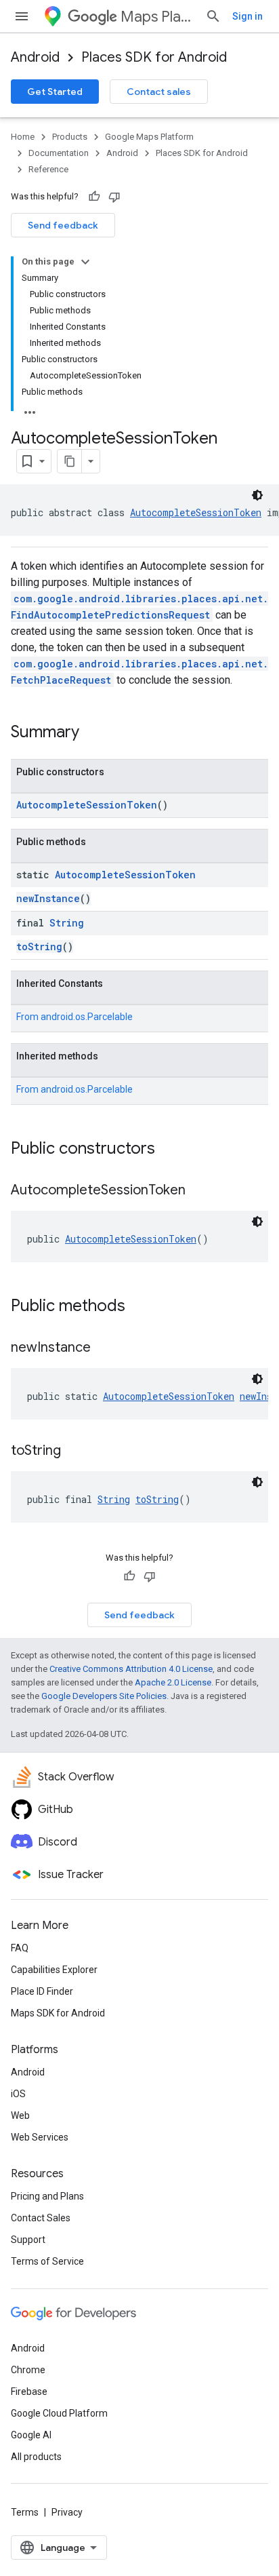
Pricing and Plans (47, 2196)
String (67, 923)
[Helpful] (94, 197)
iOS (18, 2094)
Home (23, 137)
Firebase (29, 2392)
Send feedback (63, 225)
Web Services (40, 2137)
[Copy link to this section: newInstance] (104, 1348)
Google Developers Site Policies (104, 1696)
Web (20, 2115)
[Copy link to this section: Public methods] (139, 1307)
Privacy (67, 2512)
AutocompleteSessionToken (196, 512)
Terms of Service (47, 2261)
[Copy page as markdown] (70, 461)
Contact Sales (41, 2218)
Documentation (59, 153)
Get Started (55, 92)
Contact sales (159, 92)
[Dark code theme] (257, 495)
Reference (48, 169)
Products (70, 137)
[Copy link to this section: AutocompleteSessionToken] (199, 1191)
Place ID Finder (42, 1991)
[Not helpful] (114, 197)
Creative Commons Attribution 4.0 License (131, 1669)
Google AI (31, 2435)
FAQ (20, 1948)
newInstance (48, 898)
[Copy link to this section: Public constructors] (169, 1150)
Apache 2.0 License (173, 1682)
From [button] (74, 1017)
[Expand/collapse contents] (85, 262)
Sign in (248, 16)
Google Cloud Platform (59, 2413)
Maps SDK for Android (58, 2013)
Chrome (28, 2370)
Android (35, 57)
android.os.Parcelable (87, 1017)
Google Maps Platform (149, 137)
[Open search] (213, 16)
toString (39, 947)
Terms (25, 2512)
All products (36, 2457)
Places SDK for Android (154, 57)
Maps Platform (157, 17)
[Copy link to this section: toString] (74, 1451)
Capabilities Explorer (54, 1970)
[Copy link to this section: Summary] (93, 733)
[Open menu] (22, 16)
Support (28, 2240)
